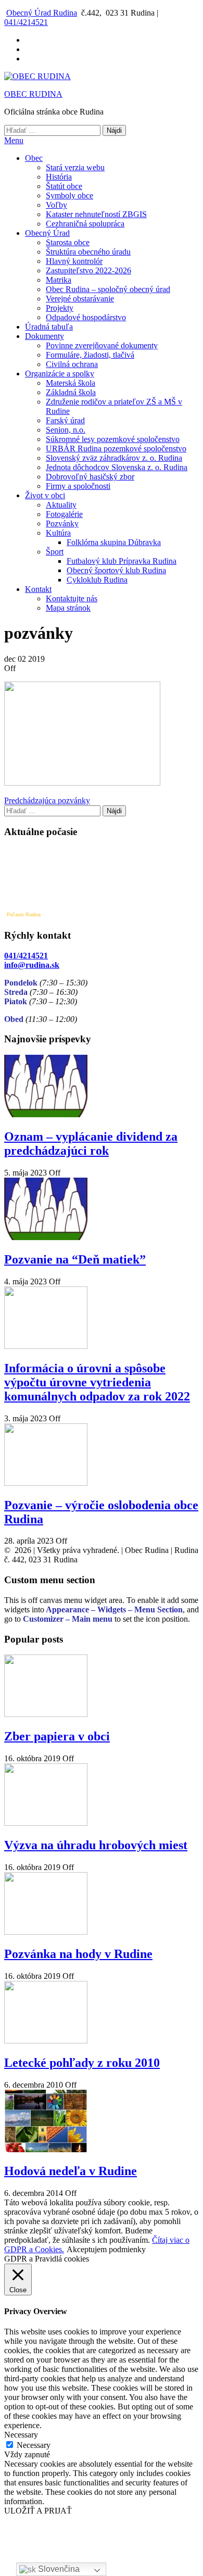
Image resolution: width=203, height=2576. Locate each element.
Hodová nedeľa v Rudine (71, 2171)
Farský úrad (65, 420)
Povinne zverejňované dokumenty (102, 345)
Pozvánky (62, 523)
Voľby (56, 205)
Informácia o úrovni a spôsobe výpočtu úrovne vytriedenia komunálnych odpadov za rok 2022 (97, 1382)
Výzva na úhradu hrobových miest (96, 1845)
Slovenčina (58, 2569)
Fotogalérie (64, 514)
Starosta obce (68, 242)
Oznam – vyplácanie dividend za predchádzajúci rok (91, 1144)
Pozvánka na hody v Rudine (78, 1954)
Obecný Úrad (47, 233)
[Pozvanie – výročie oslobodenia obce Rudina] (46, 1483)
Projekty (60, 308)
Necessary (34, 2445)
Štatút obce (64, 186)
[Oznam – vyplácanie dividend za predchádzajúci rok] (46, 1114)
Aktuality (61, 505)
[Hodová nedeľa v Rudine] (46, 2149)
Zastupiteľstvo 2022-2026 (88, 270)
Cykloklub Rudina (97, 580)
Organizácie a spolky (60, 374)
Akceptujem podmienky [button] (106, 2249)
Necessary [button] (21, 2435)
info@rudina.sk (32, 965)
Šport (55, 552)
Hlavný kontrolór (74, 261)
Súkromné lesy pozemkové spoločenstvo (113, 439)
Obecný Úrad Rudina (42, 13)
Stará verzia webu (75, 167)
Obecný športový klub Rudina (116, 570)
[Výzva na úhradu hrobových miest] (46, 1823)
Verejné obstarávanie (80, 299)
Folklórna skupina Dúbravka (114, 542)
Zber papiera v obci (57, 1736)
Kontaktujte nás (72, 598)
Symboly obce (69, 195)
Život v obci (45, 495)
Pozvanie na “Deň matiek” (75, 1259)
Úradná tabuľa (49, 327)
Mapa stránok (68, 608)
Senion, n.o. (66, 430)
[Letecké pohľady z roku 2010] (46, 2041)
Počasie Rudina (24, 915)
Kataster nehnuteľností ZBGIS (96, 214)
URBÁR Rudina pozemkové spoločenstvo (116, 449)
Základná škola (71, 392)
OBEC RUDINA (33, 94)
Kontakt (38, 589)
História (59, 177)
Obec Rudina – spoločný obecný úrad (108, 289)
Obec (34, 158)
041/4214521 (26, 22)
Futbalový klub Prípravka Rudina (122, 561)
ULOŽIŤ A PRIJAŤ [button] (38, 2511)
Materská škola (71, 383)
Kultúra (58, 533)
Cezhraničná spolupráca (85, 224)
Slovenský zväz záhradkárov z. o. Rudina (114, 458)
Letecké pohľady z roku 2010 (82, 2063)
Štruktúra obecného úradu (88, 252)
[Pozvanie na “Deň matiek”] (46, 1237)
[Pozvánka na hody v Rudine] (46, 1932)
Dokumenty (45, 336)
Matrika (59, 280)
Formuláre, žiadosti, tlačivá (90, 355)
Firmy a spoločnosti (78, 486)
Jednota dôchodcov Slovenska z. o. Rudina (117, 467)
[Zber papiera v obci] (46, 1714)
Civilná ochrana (72, 364)
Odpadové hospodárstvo (86, 317)
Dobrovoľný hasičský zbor (90, 477)
